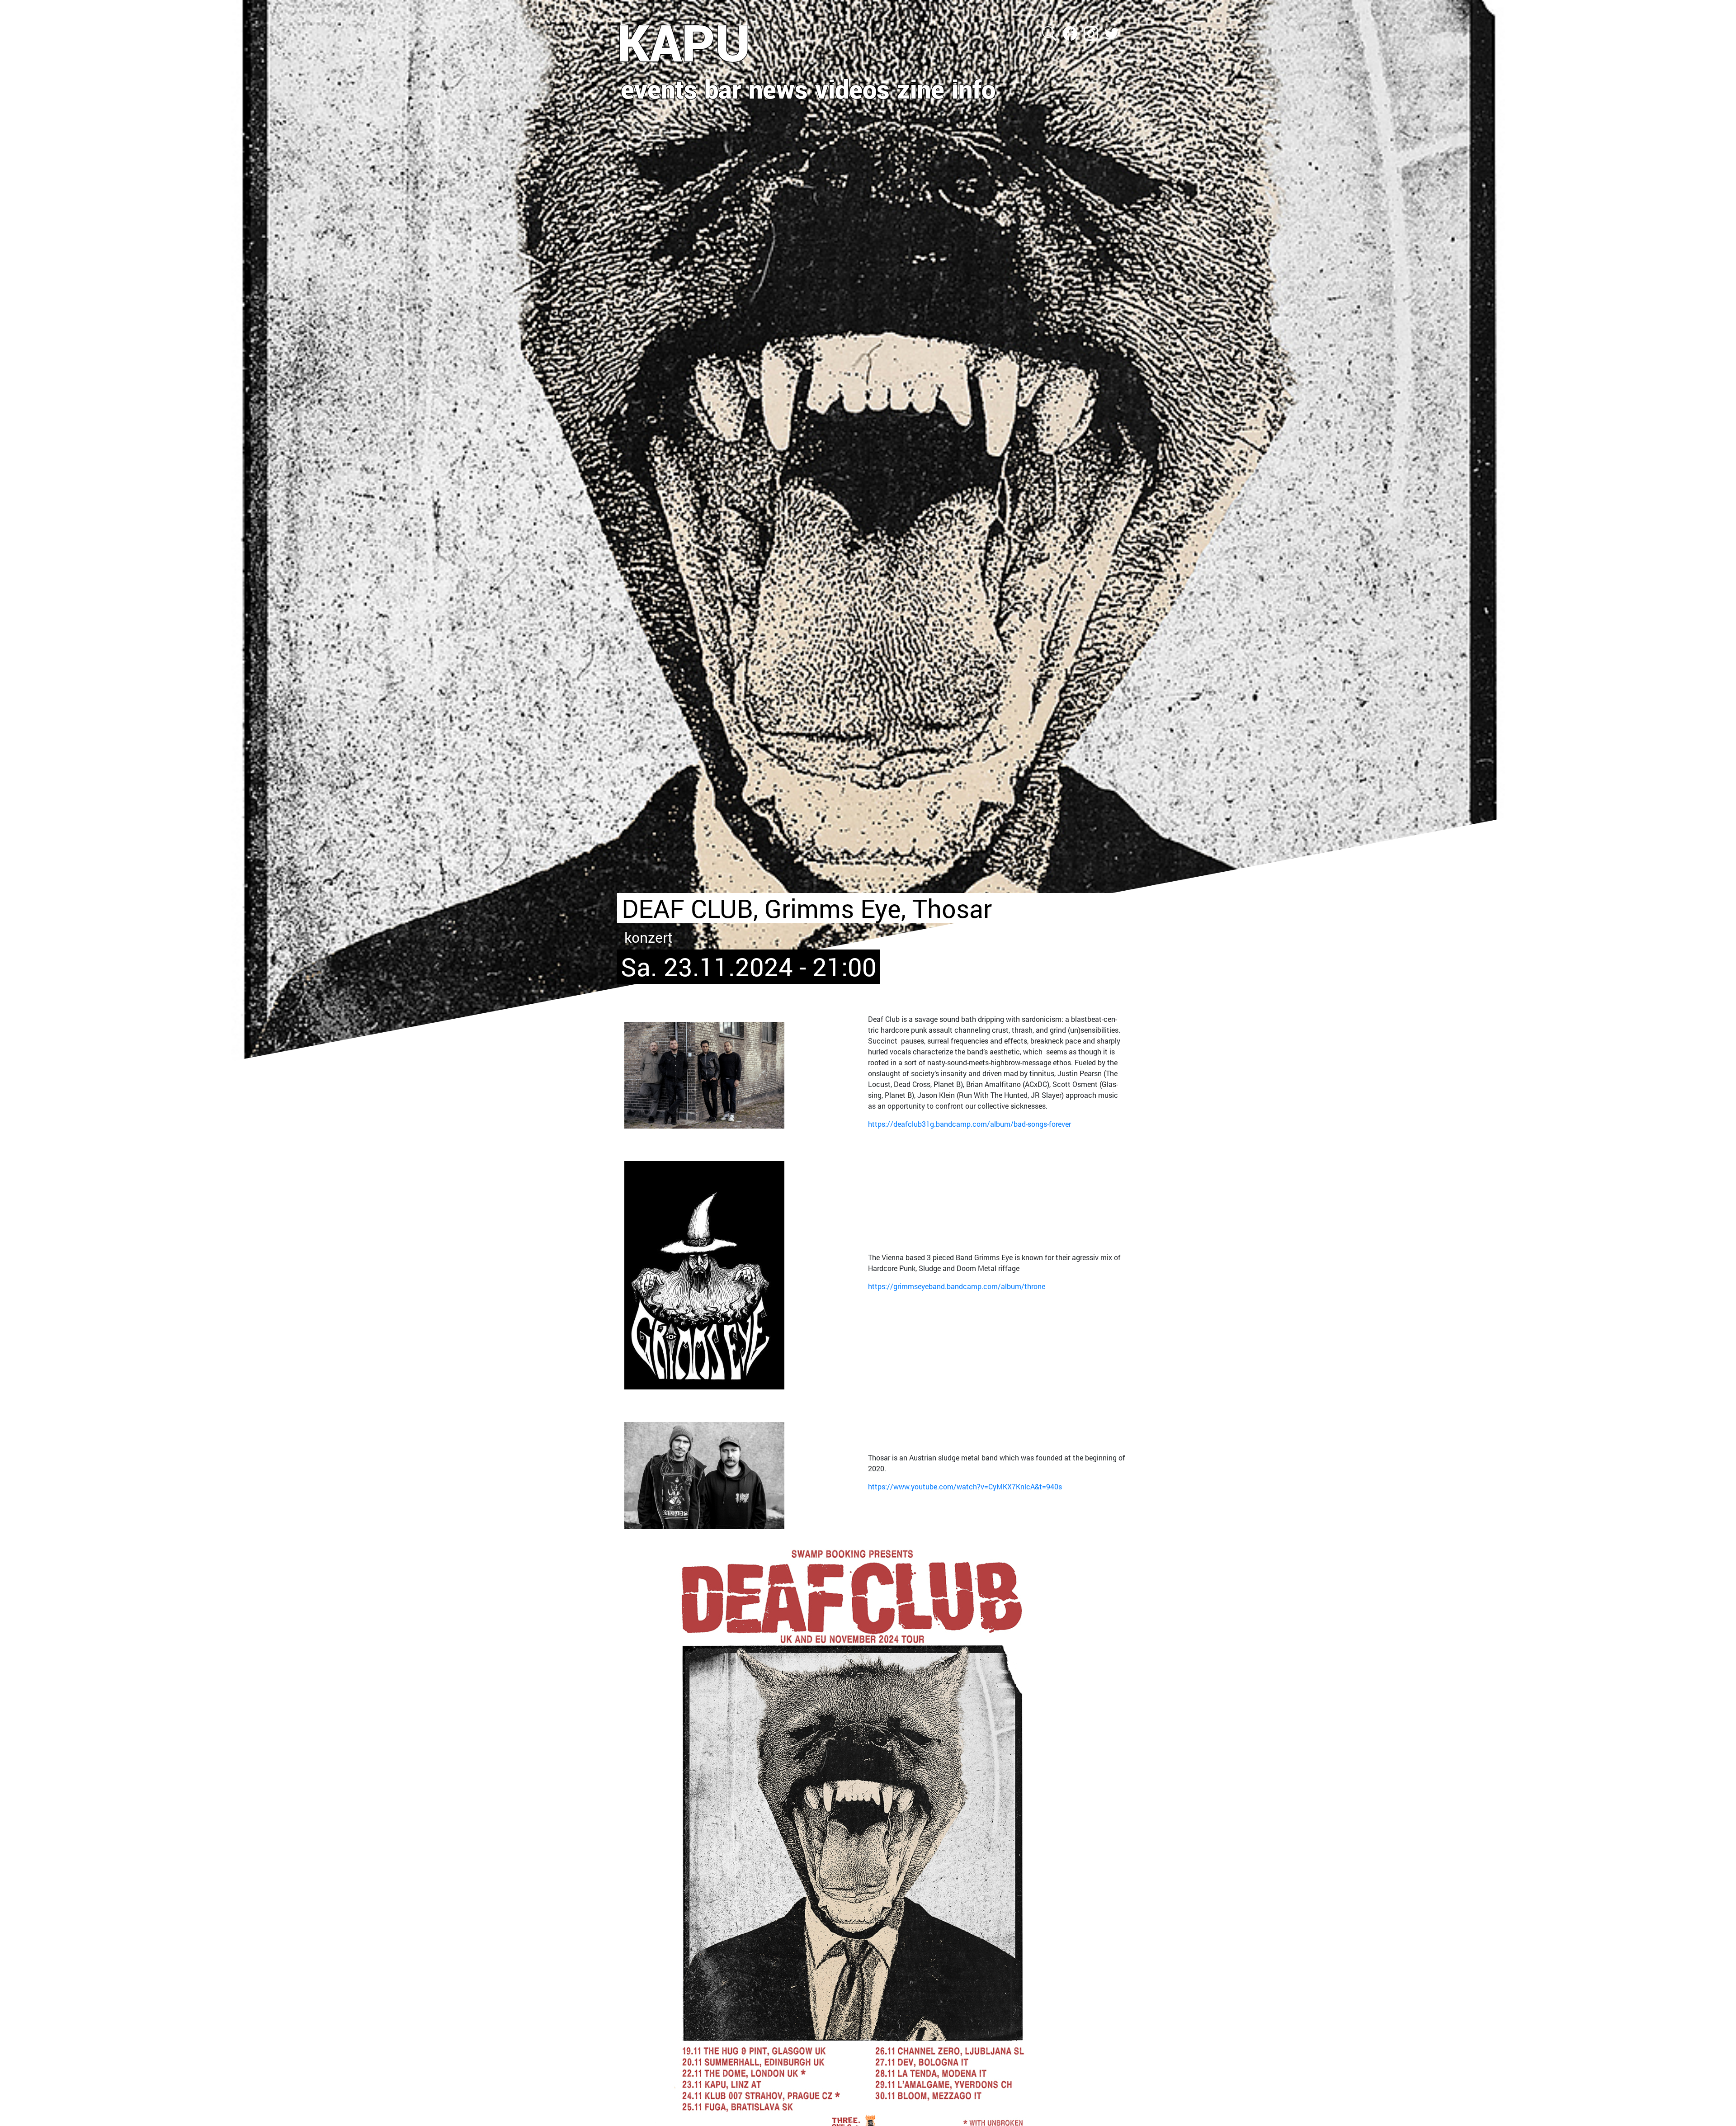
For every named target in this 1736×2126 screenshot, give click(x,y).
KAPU (684, 42)
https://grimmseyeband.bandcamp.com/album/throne (957, 1286)
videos (852, 89)
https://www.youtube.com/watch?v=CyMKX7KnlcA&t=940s (965, 1486)
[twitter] (1112, 32)
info (974, 89)
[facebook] (1071, 32)
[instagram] (1092, 32)
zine (921, 89)
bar (723, 89)
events (659, 89)
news (778, 89)
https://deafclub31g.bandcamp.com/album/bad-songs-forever (969, 1124)
